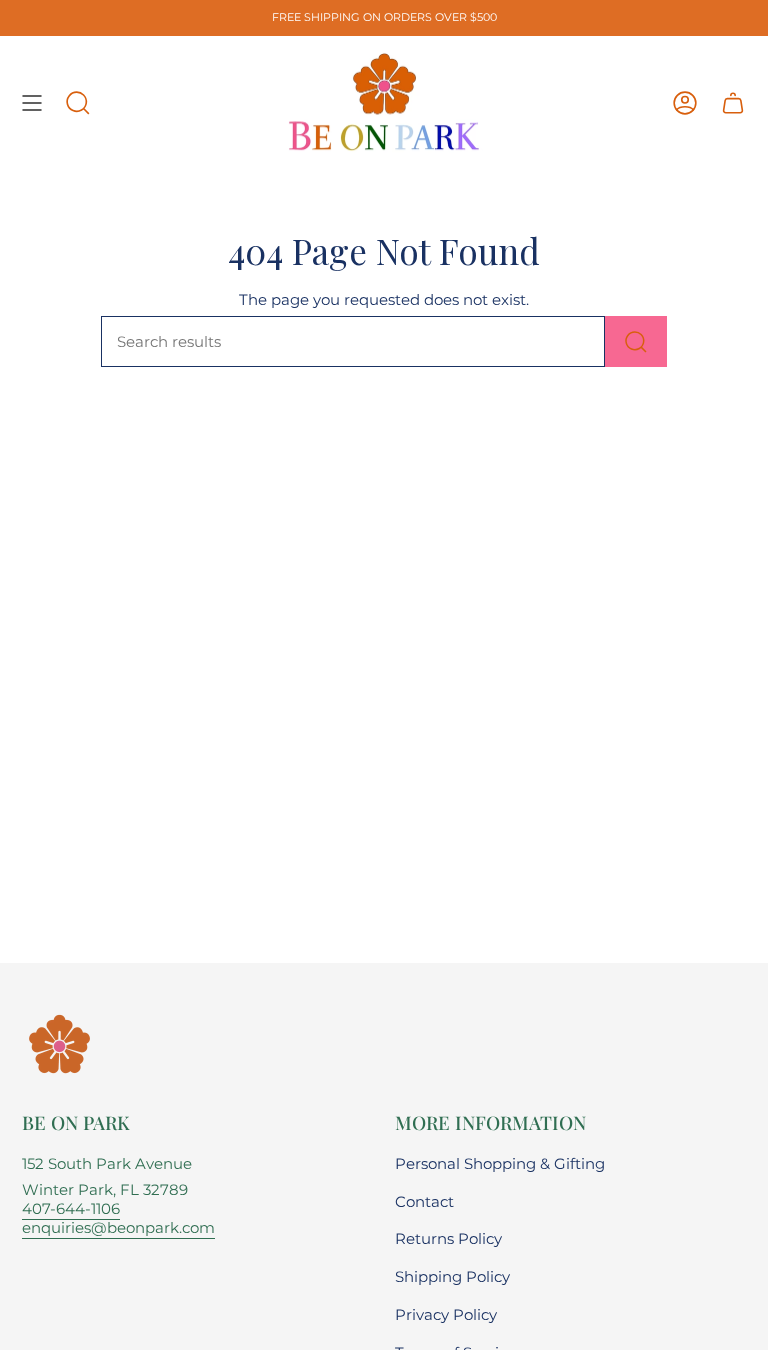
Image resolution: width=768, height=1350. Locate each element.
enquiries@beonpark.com (118, 1227)
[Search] (636, 341)
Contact (424, 1201)
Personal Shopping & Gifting (500, 1163)
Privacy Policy (446, 1314)
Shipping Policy (452, 1276)
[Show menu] (32, 103)
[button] (78, 103)
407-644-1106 (71, 1208)
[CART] (733, 103)
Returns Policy (448, 1238)
